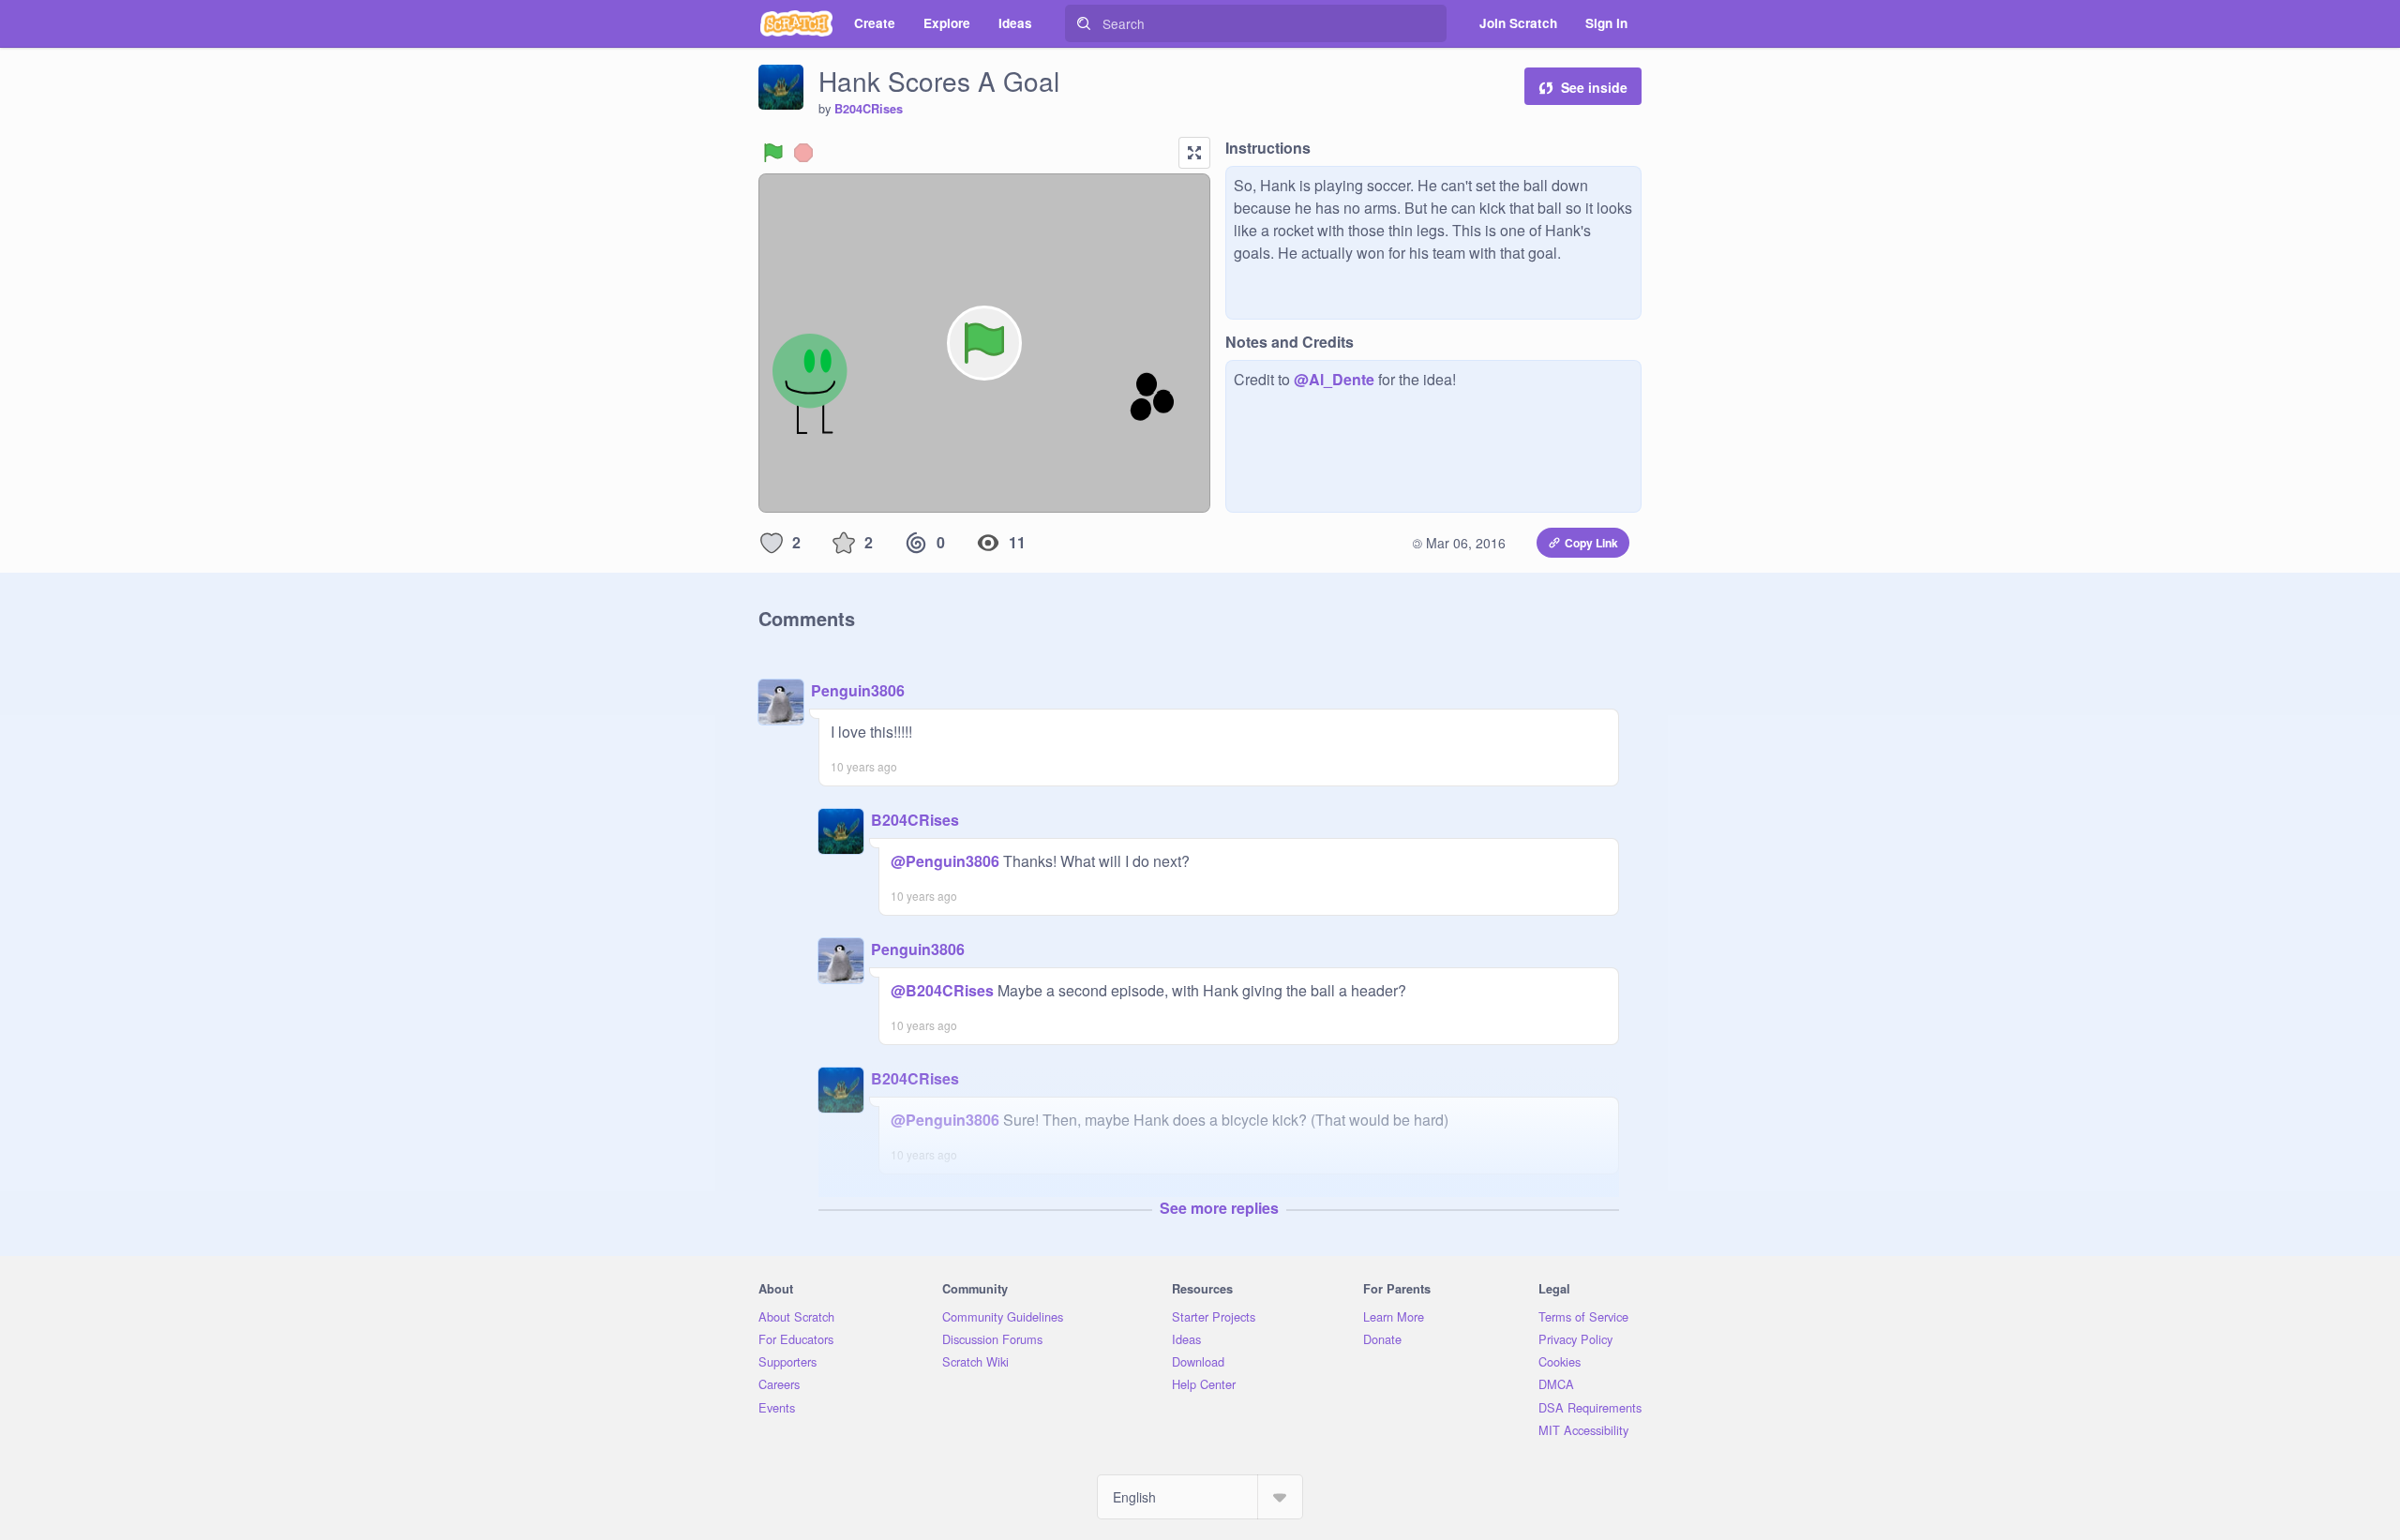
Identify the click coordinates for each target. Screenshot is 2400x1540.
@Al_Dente (1334, 379)
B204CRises (869, 109)
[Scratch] (796, 23)
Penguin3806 (858, 690)
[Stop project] (803, 153)
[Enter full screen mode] (1194, 153)
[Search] (1084, 23)
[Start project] (773, 153)
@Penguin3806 (945, 861)
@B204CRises (942, 990)
